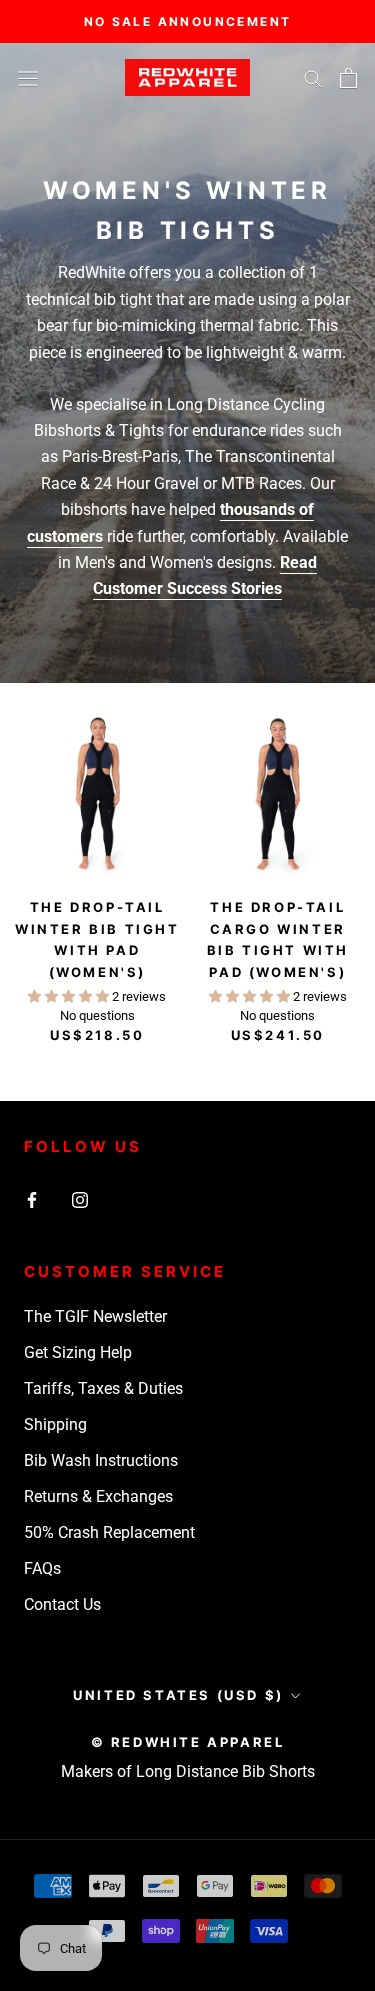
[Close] (337, 1580)
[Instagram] (80, 1199)
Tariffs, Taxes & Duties (103, 1388)
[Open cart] (348, 78)
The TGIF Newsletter (95, 1316)
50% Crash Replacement (109, 1532)
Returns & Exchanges (98, 1496)
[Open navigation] (28, 77)
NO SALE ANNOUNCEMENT (188, 21)
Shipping (55, 1424)
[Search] (313, 77)
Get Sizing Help (78, 1352)
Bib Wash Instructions (101, 1460)
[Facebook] (32, 1199)
